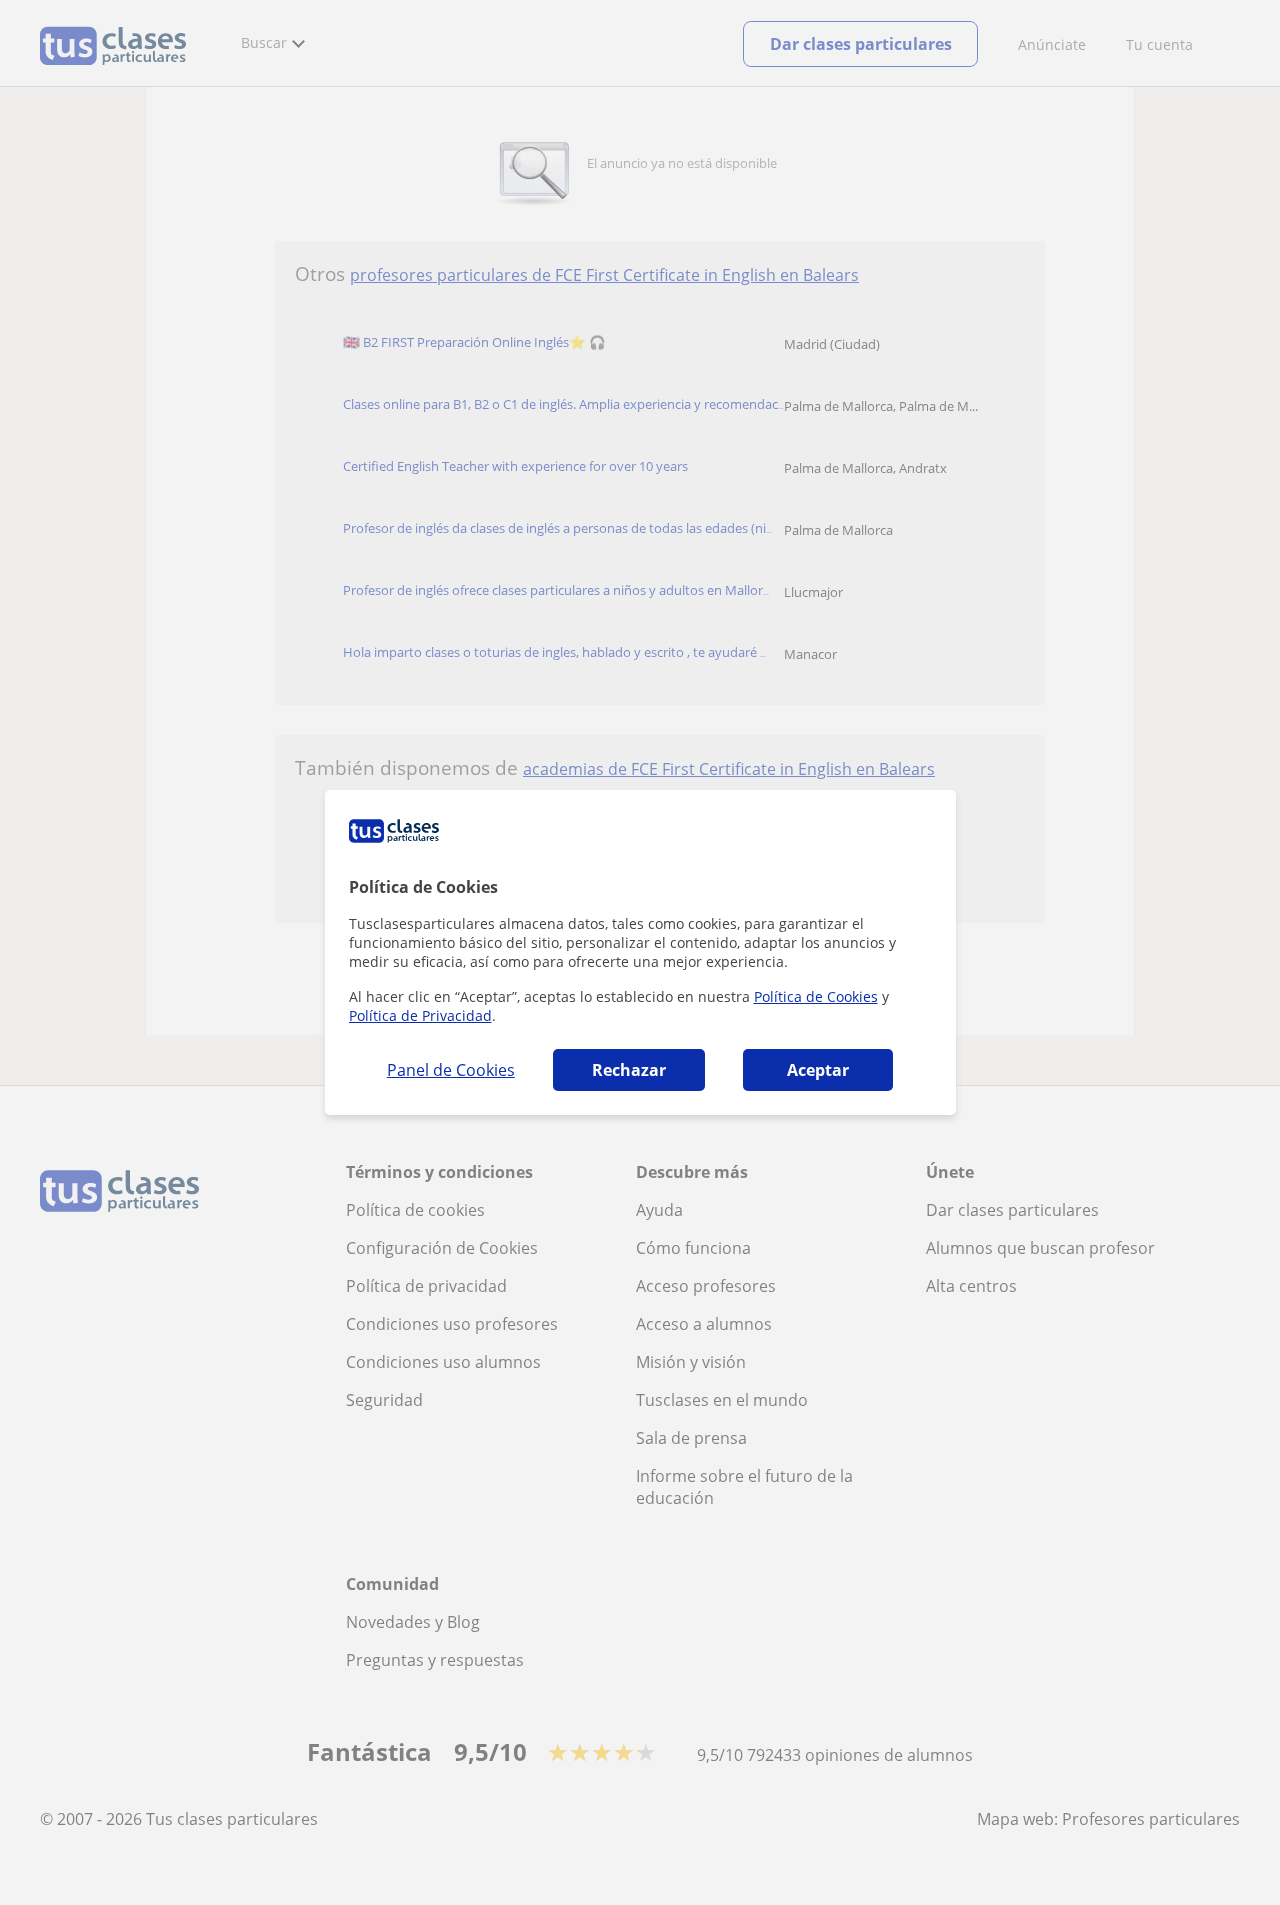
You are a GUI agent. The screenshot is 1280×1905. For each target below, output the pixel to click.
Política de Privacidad (420, 1015)
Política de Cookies (816, 996)
